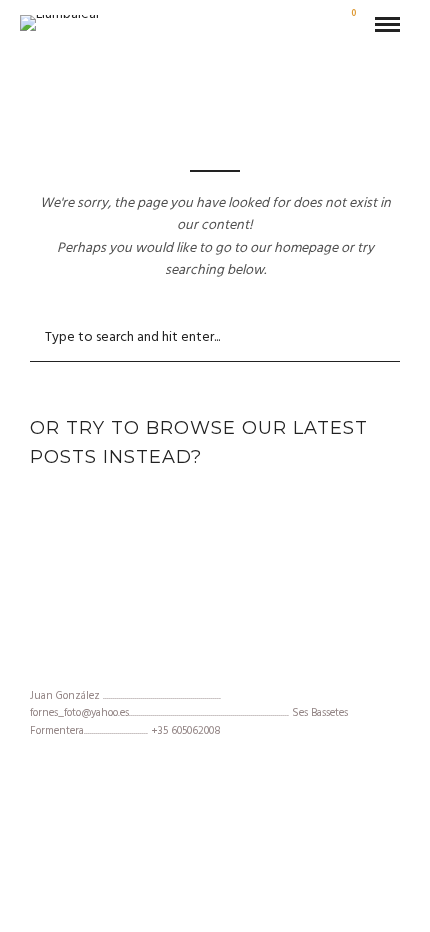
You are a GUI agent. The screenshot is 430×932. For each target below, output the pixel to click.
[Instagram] (215, 664)
